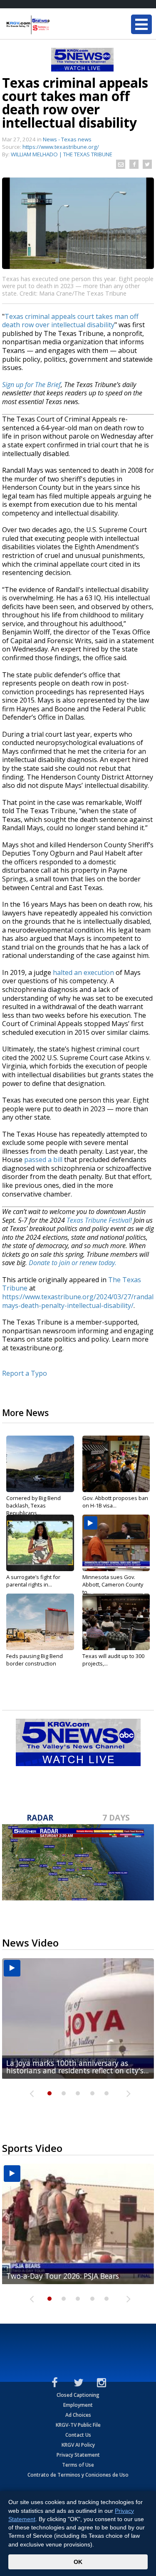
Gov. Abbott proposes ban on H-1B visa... (115, 1502)
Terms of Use (78, 2465)
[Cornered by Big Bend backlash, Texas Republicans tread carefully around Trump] (40, 1464)
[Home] (56, 25)
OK (78, 2562)
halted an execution (83, 972)
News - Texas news (67, 139)
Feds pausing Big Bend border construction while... (35, 1663)
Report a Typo (25, 1373)
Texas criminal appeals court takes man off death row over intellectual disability (70, 321)
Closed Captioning (78, 2395)
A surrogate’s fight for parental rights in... (33, 1581)
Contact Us (78, 2435)
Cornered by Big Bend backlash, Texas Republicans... (33, 1505)
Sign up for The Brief (31, 385)
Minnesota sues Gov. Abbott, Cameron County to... (113, 1584)
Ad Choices (78, 2415)
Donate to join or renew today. (73, 1263)
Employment (78, 2405)
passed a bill (43, 1160)
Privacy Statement (78, 2455)
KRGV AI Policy (78, 2445)
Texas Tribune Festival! (99, 1220)
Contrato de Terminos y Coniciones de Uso (78, 2475)
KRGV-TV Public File (78, 2425)
